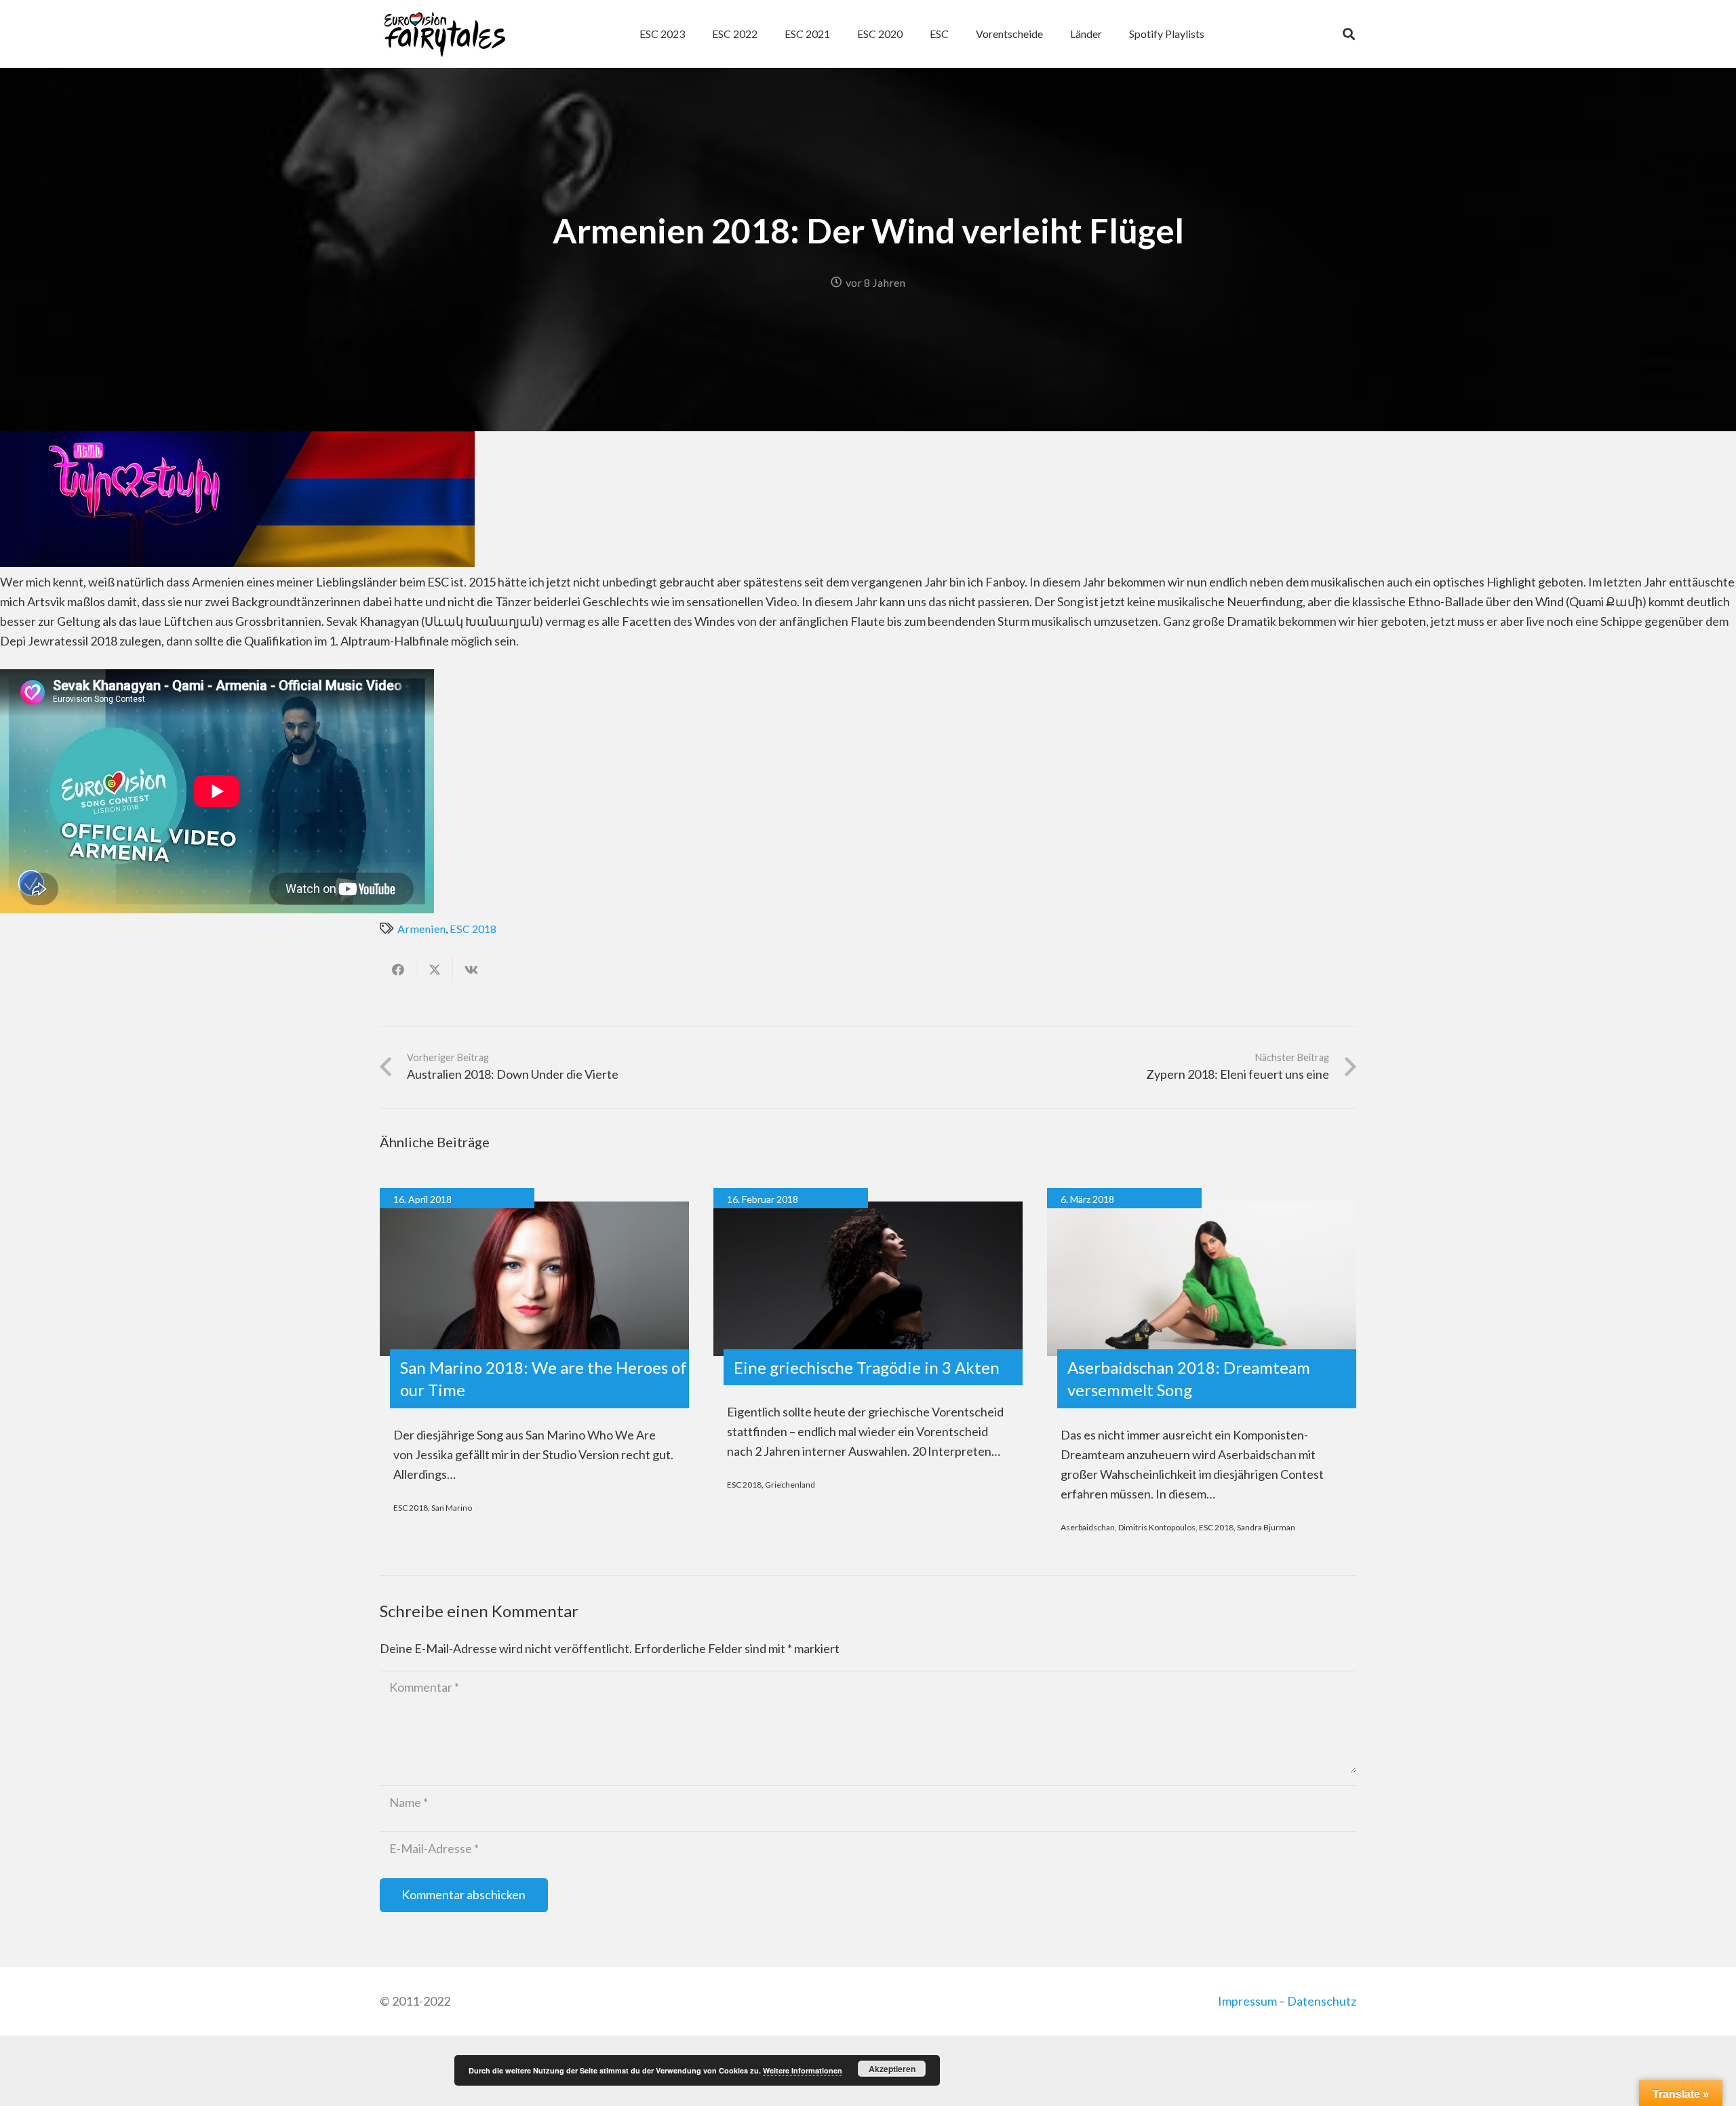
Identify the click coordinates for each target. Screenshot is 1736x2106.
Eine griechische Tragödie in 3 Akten (867, 1367)
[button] (955, 34)
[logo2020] (445, 34)
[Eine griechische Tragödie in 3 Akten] (868, 1279)
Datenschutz (1322, 2001)
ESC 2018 (473, 929)
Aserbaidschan (1088, 1527)
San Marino (452, 1508)
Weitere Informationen (803, 2070)
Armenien (421, 929)
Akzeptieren (892, 2069)
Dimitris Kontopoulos (1157, 1527)
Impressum (1247, 2001)
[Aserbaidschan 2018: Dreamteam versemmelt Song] (1202, 1279)
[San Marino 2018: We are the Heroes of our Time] (534, 1279)
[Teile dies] (398, 970)
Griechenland (790, 1485)
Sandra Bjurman (1266, 1527)
